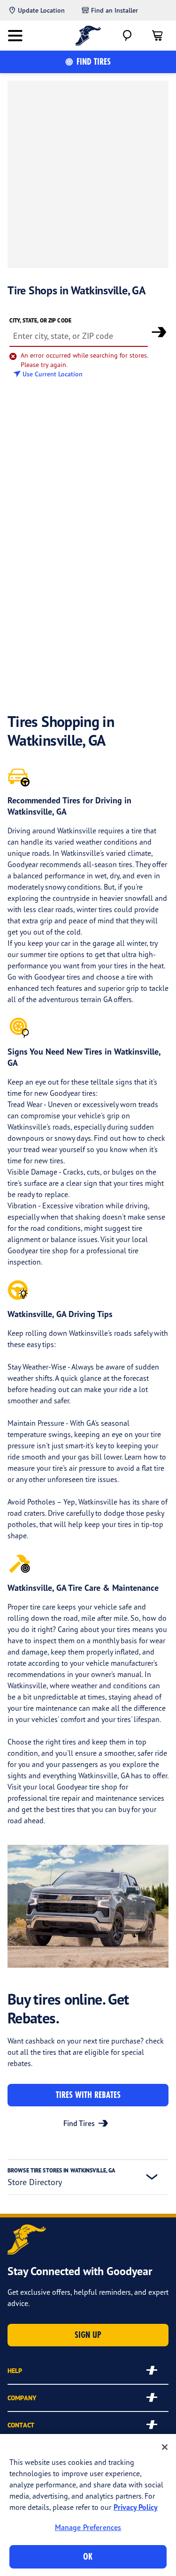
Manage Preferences (88, 2527)
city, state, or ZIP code (40, 320)
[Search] (127, 36)
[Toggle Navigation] (15, 36)
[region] (88, 2505)
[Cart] (157, 36)
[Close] (165, 2447)
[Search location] (159, 332)
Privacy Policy (136, 2507)
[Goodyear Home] (88, 36)
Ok (88, 2557)
